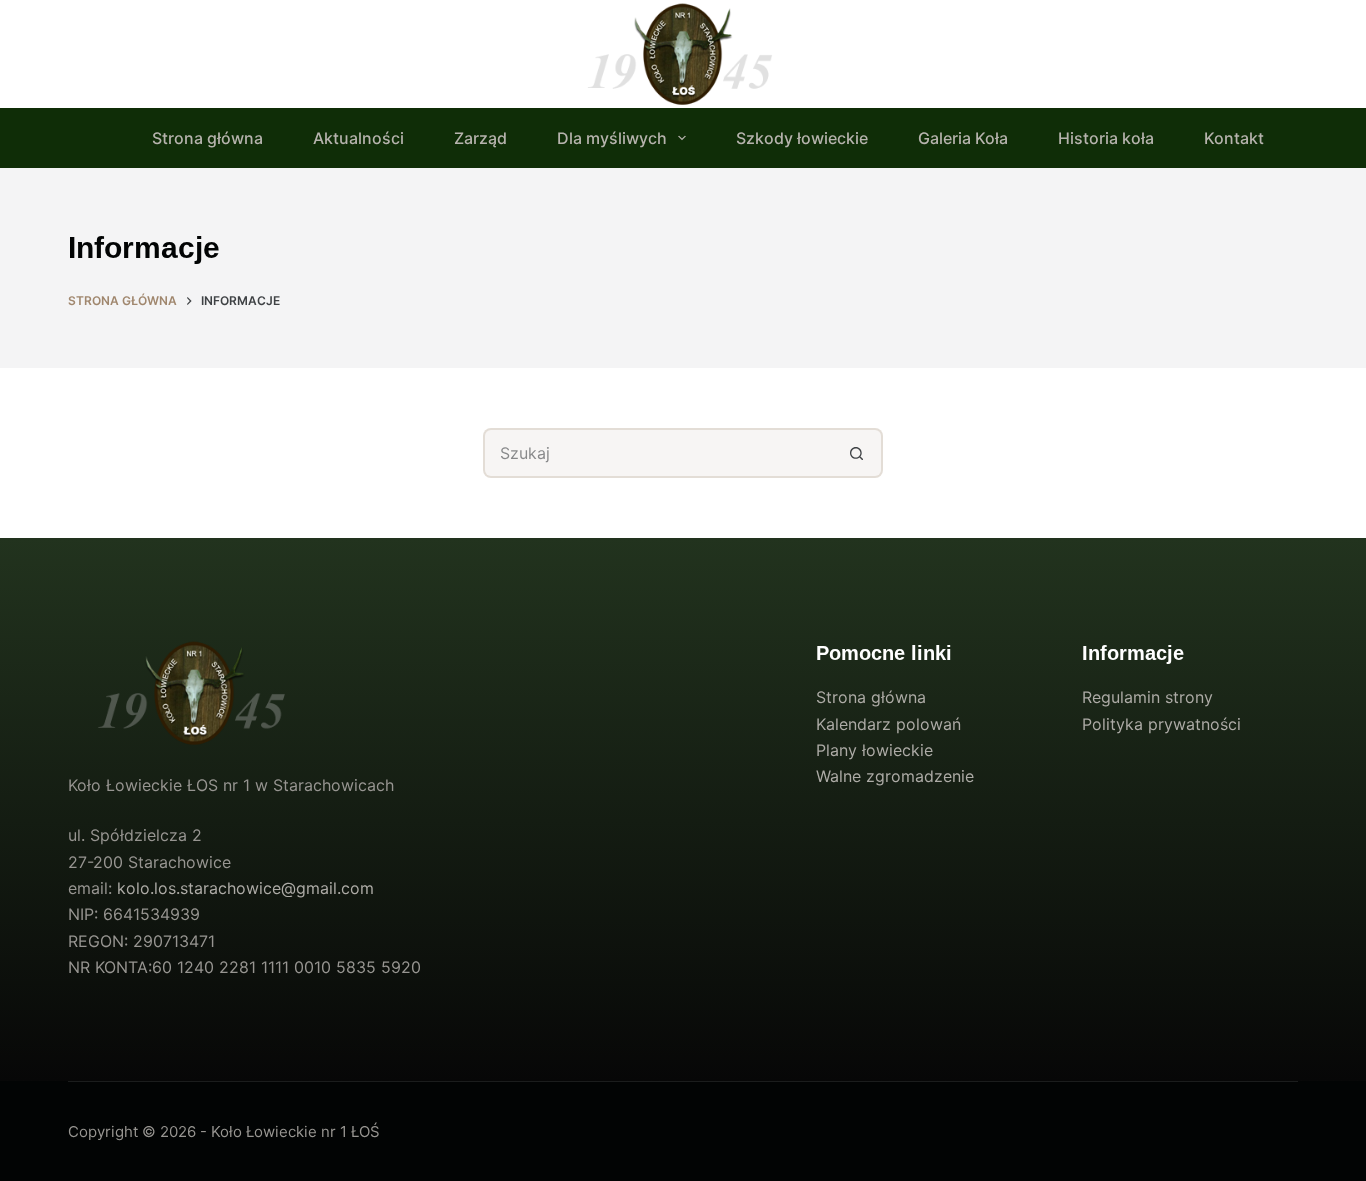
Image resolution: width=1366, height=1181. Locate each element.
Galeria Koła (963, 138)
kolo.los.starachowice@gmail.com (245, 888)
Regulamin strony (1147, 697)
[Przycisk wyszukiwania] (858, 453)
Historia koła (1106, 138)
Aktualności (358, 138)
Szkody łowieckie (802, 138)
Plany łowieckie (874, 750)
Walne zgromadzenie (895, 776)
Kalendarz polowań (888, 724)
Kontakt (1234, 138)
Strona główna (207, 138)
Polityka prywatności (1161, 724)
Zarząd (480, 138)
